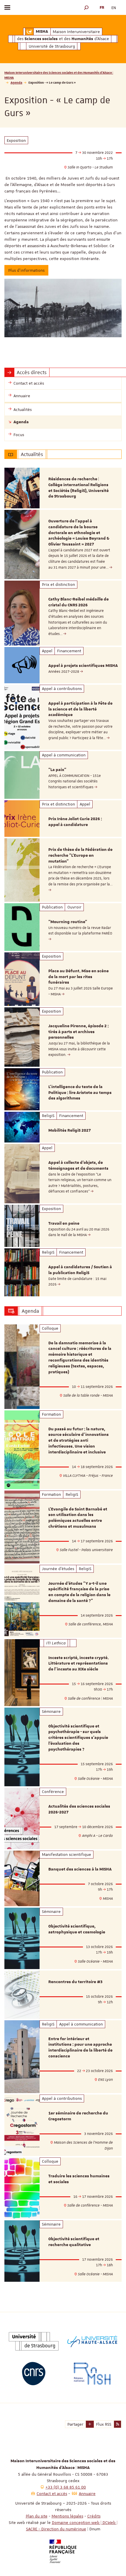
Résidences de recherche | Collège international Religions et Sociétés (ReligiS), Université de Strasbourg (79, 488)
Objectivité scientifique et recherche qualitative (74, 2242)
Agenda (16, 82)
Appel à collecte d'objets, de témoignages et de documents (78, 1166)
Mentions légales (67, 2516)
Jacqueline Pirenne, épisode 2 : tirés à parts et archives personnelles (79, 1032)
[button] (86, 7)
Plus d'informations (26, 270)
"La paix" (57, 770)
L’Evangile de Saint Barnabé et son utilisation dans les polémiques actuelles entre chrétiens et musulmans (78, 1518)
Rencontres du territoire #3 (75, 1982)
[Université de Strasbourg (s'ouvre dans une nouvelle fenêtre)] (34, 2341)
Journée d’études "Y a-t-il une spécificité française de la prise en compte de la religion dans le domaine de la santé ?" (79, 1592)
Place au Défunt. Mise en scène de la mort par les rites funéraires (79, 977)
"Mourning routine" (68, 922)
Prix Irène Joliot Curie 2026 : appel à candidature (75, 822)
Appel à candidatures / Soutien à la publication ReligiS (80, 1270)
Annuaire (87, 2494)
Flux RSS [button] (104, 2424)
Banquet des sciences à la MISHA (80, 1869)
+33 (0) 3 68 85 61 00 (66, 2487)
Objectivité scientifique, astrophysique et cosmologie (77, 1929)
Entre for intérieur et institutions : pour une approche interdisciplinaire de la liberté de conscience (80, 2048)
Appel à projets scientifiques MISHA (83, 666)
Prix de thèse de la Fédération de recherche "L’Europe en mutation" (80, 856)
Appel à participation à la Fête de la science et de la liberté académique (80, 709)
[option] (63, 488)
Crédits (94, 2516)
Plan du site (37, 2516)
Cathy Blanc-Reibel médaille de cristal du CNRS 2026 (79, 602)
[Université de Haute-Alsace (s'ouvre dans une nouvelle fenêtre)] (92, 2341)
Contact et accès (52, 2494)
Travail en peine (64, 1224)
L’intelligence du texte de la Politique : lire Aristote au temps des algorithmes (80, 1093)
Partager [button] (75, 2424)
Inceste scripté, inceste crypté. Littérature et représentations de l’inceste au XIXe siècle (79, 1664)
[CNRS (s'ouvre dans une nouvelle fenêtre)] (34, 2374)
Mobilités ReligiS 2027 (70, 1130)
